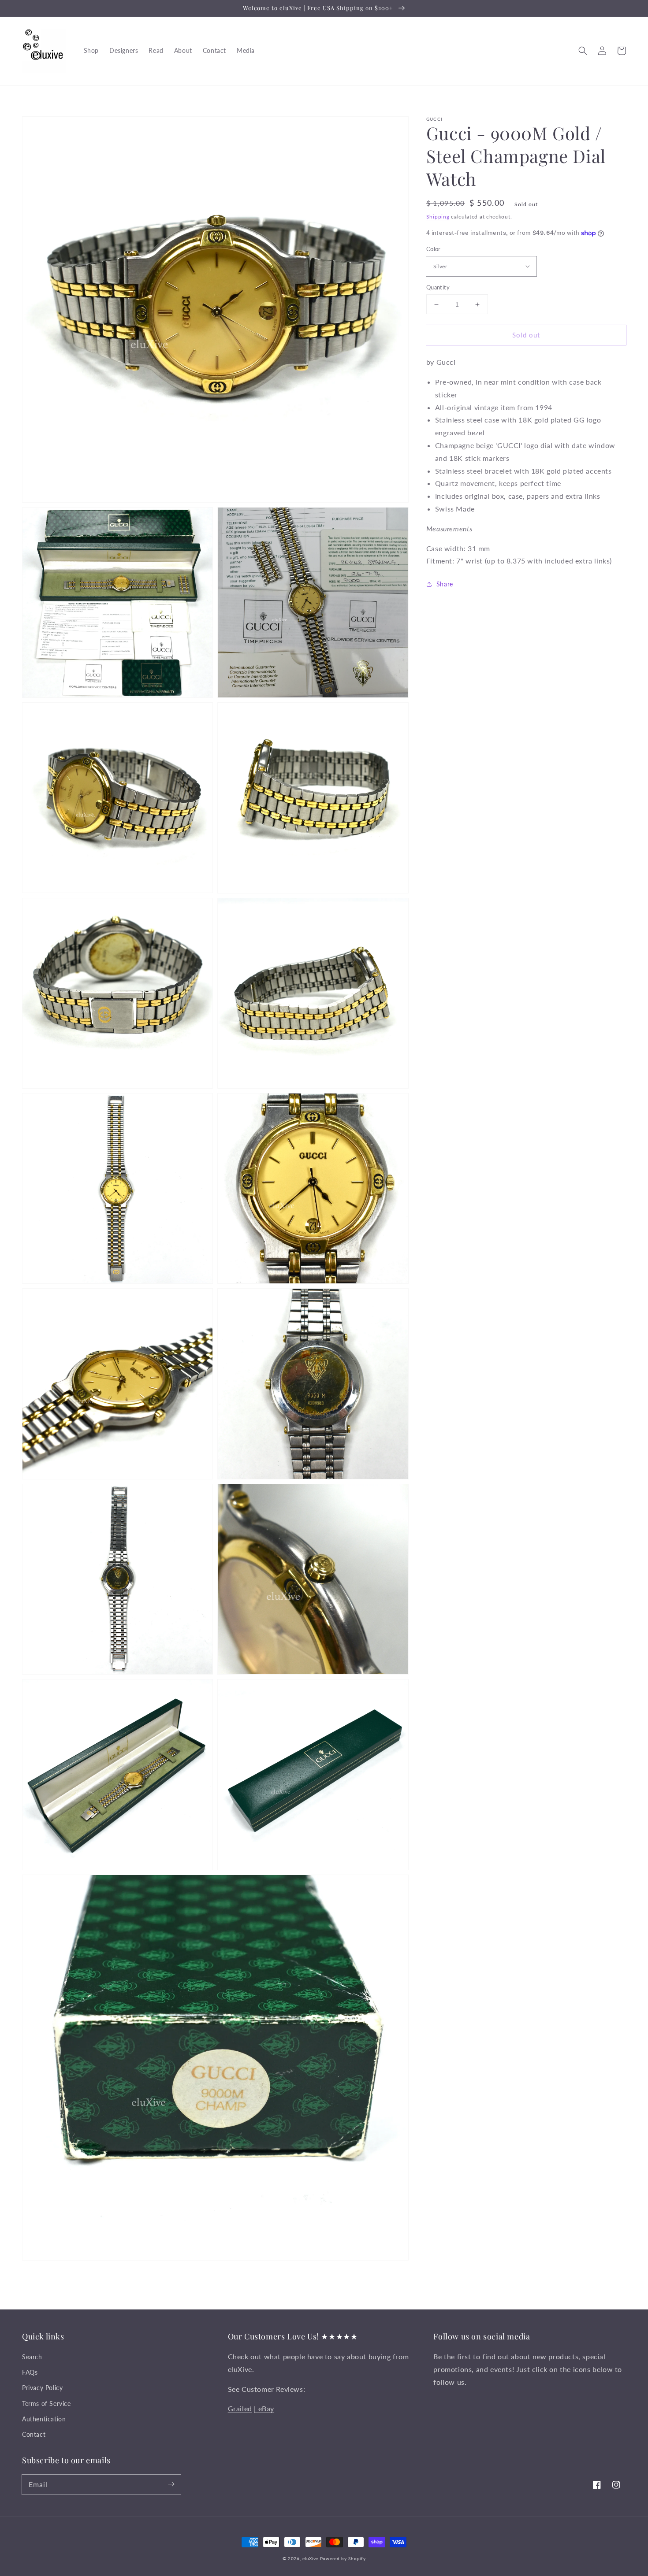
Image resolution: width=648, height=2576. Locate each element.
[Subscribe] (171, 2484)
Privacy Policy (42, 2388)
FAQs (30, 2372)
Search (32, 2357)
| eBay (264, 2408)
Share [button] (445, 584)
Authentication (44, 2419)
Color (434, 249)
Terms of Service (47, 2404)
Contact (34, 2434)
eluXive (310, 2558)
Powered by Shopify (343, 2558)
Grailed (240, 2408)
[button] (583, 51)
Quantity (438, 287)
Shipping (438, 217)
